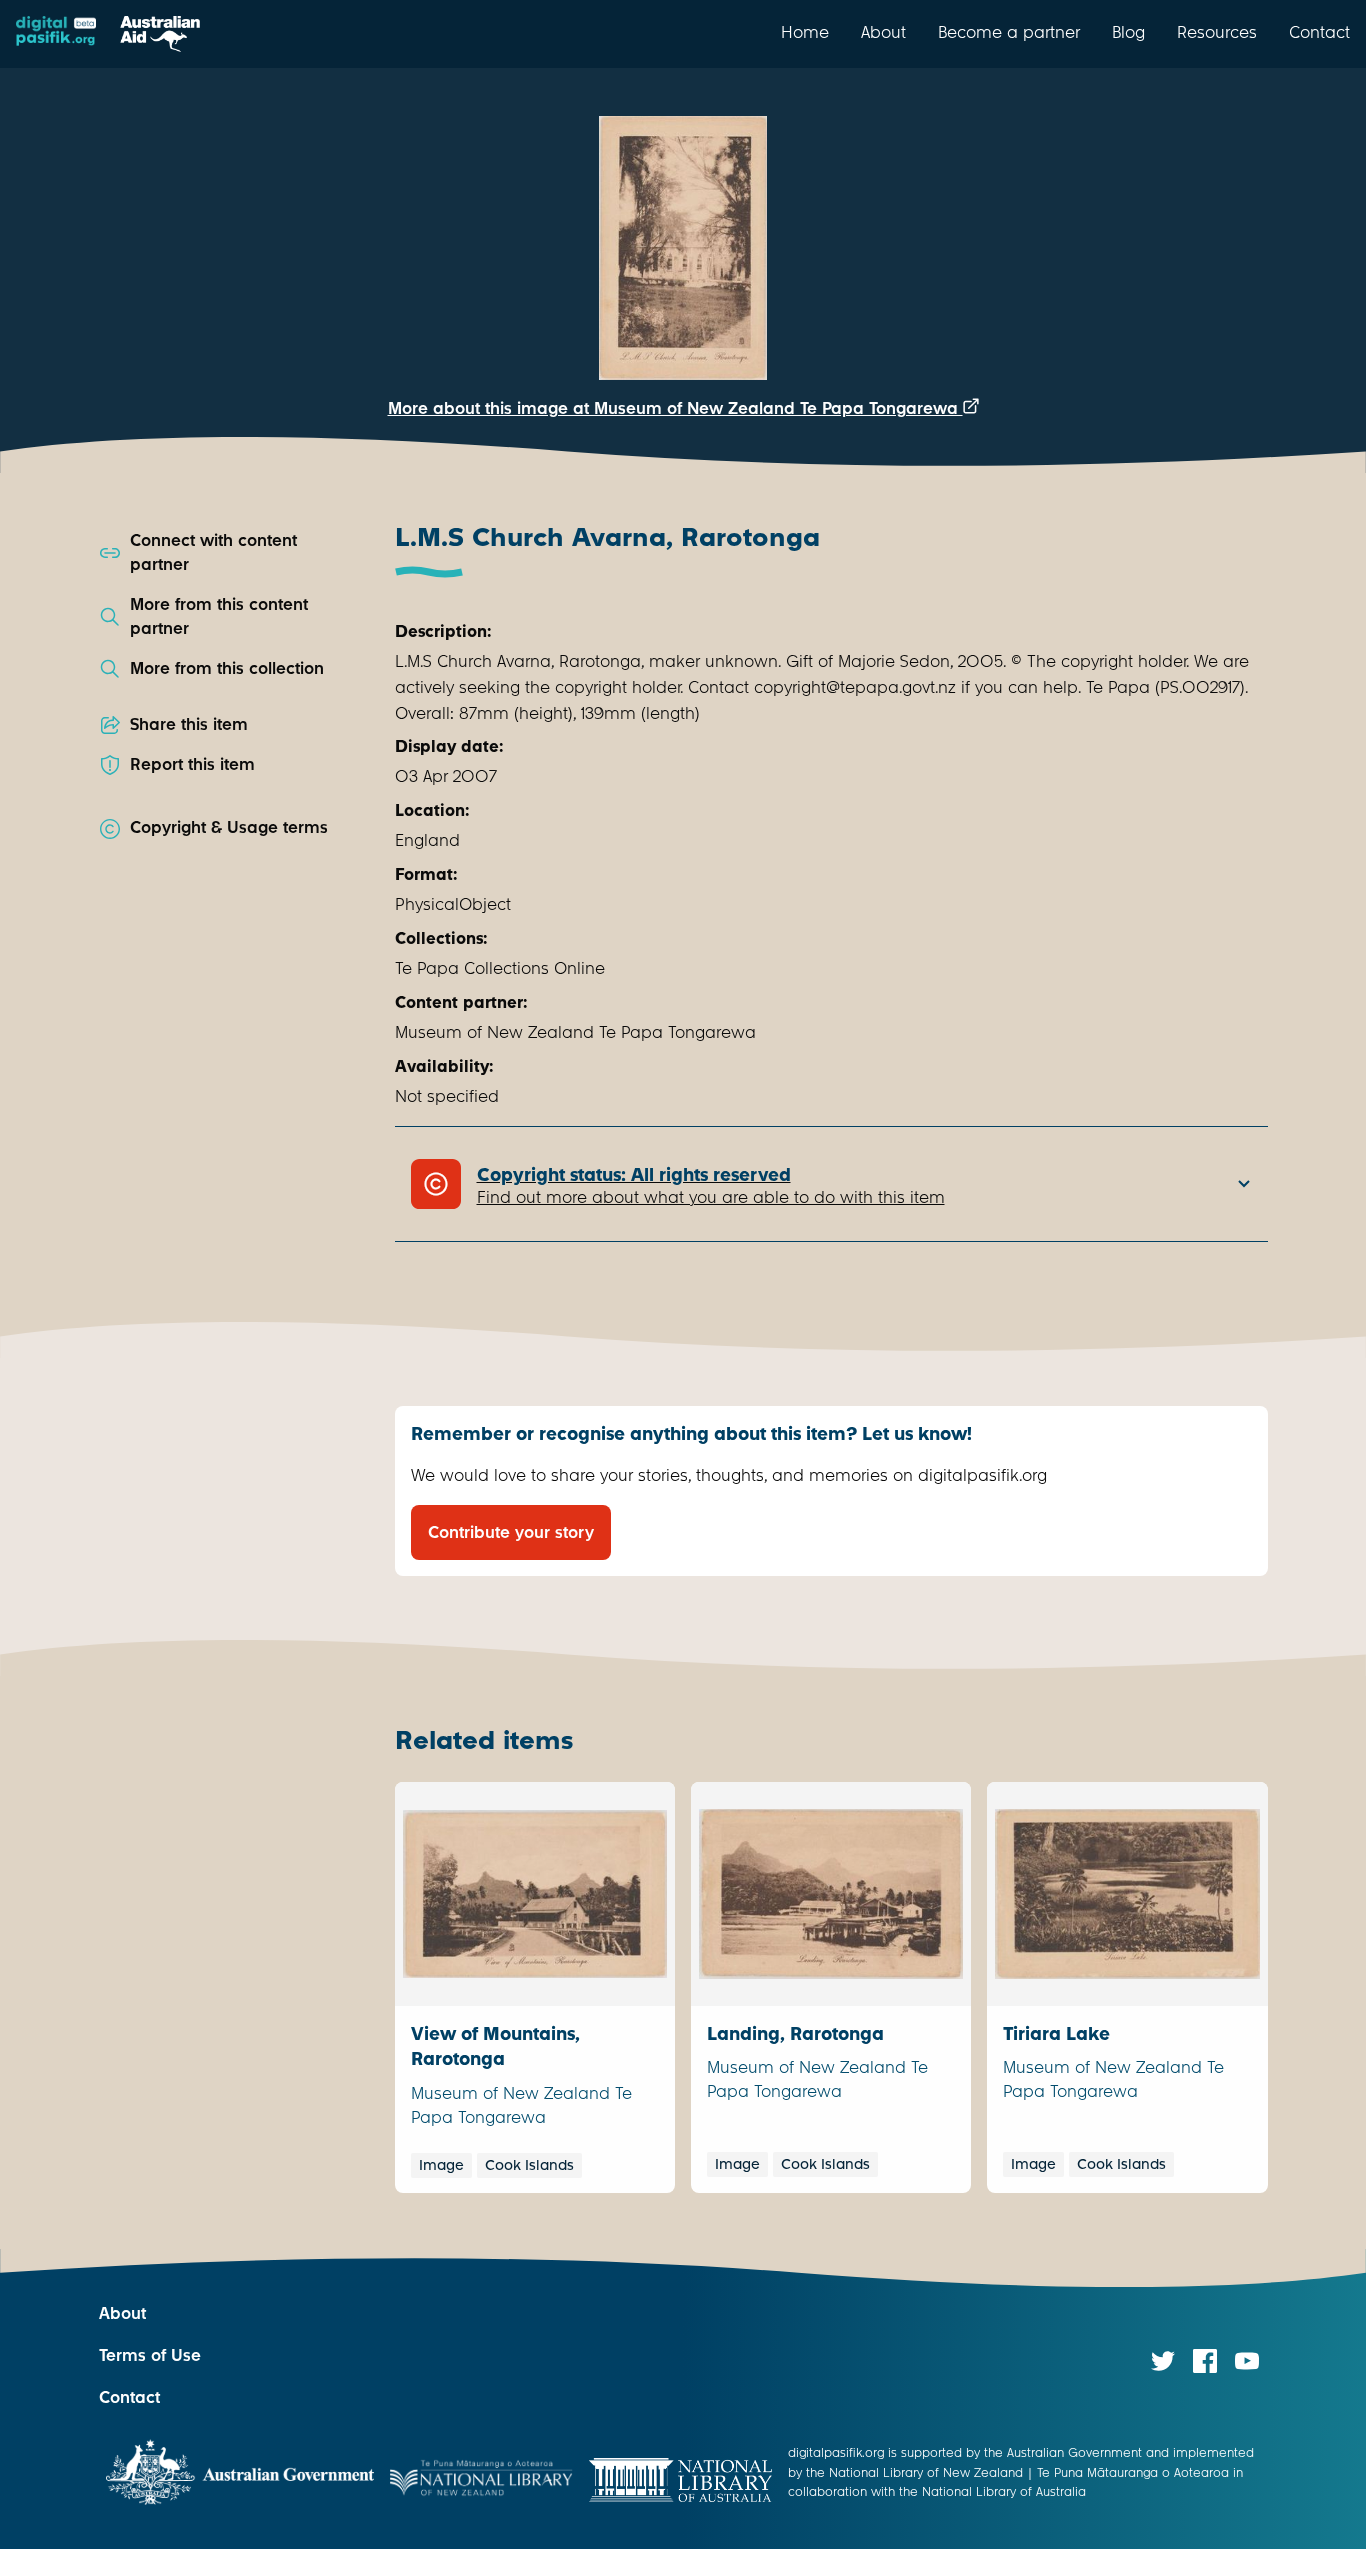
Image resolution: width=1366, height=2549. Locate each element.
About (883, 32)
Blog (1128, 32)
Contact (1319, 32)
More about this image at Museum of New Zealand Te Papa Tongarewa (675, 408)
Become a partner (1009, 32)
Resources (1217, 32)
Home (805, 32)
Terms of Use (150, 2355)
